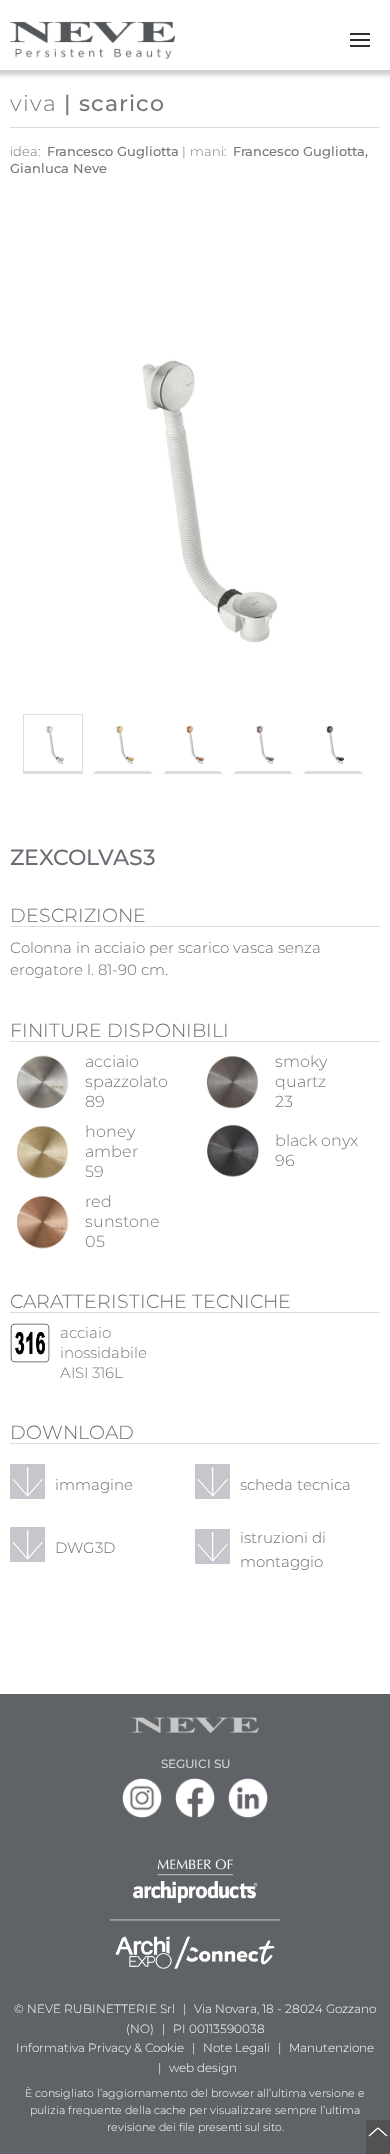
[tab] (53, 744)
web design (203, 2067)
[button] (360, 40)
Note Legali (236, 2047)
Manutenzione (331, 2047)
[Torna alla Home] (92, 40)
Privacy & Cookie (136, 2047)
